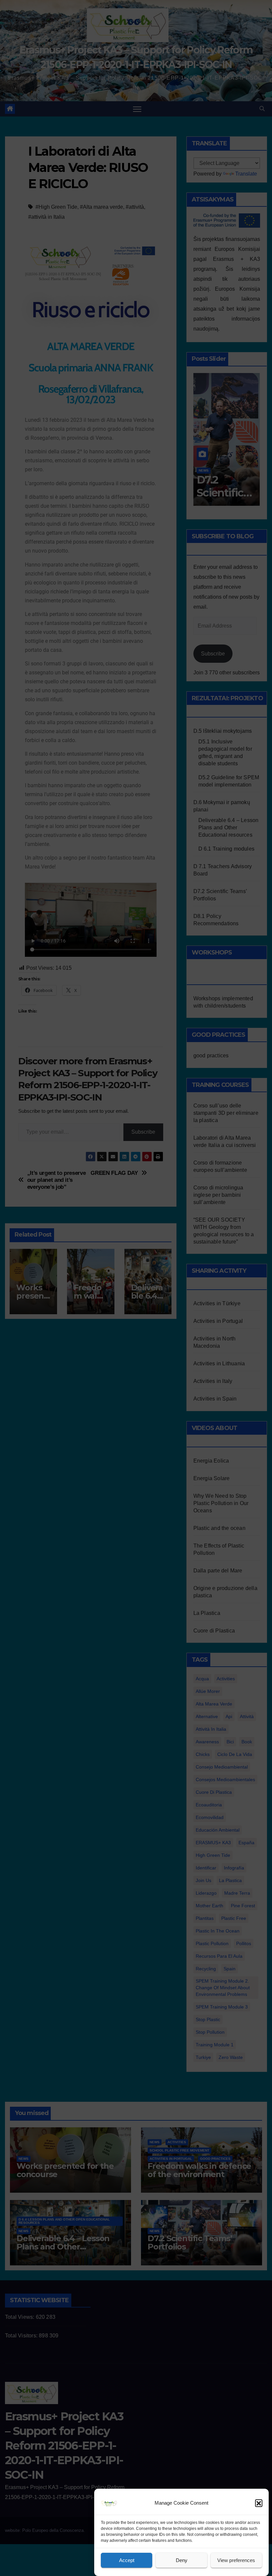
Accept (127, 2560)
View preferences (236, 2560)
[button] (259, 2503)
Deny (182, 2560)
